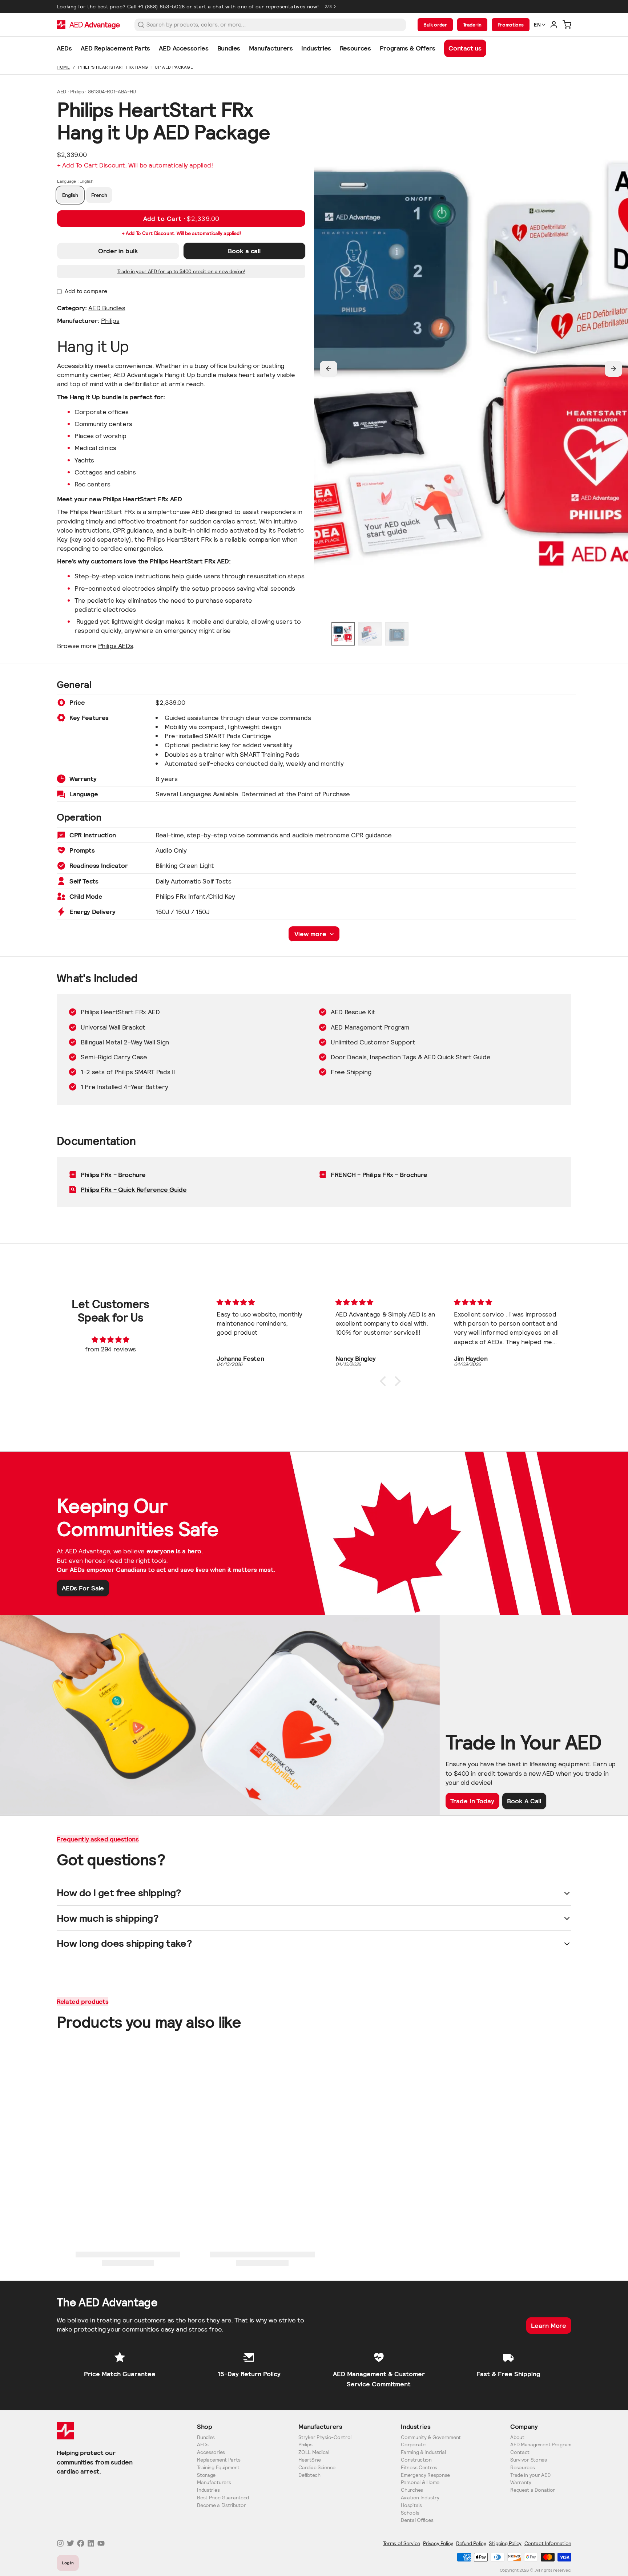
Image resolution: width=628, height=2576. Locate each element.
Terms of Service (402, 2543)
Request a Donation (533, 2490)
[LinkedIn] (91, 2543)
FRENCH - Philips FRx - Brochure (379, 1175)
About (517, 2437)
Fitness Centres (419, 2468)
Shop (205, 2427)
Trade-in (472, 25)
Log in (68, 2563)
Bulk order (435, 25)
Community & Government (431, 2437)
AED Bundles (107, 308)
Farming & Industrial (423, 2452)
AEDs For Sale (83, 1588)
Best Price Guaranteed (223, 2498)
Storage (206, 2475)
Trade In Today (472, 1801)
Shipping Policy (505, 2543)
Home (63, 67)
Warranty (521, 2482)
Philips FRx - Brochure (113, 1175)
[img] (110, 1340)
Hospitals (411, 2505)
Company (524, 2427)
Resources (522, 2468)
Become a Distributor (221, 2505)
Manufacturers (214, 2482)
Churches (412, 2490)
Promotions (511, 25)
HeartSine (309, 2460)
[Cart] (567, 25)
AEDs (203, 2445)
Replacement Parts (219, 2460)
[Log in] (554, 25)
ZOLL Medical (314, 2452)
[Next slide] (613, 369)
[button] (181, 219)
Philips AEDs (116, 646)
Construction (416, 2460)
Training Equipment (218, 2468)
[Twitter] (71, 2543)
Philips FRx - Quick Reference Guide (134, 1190)
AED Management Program (541, 2445)
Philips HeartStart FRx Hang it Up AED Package (136, 67)
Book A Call (524, 1801)
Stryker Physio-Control (325, 2437)
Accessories (211, 2452)
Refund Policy (471, 2543)
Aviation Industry (420, 2498)
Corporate (413, 2445)
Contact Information (548, 2543)
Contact (520, 2452)
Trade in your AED (530, 2475)
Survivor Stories (529, 2460)
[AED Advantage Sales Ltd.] (88, 25)
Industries (208, 2490)
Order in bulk (118, 251)
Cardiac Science (317, 2468)
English (70, 195)
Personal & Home (420, 2482)
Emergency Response (425, 2475)
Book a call (244, 251)
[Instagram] (60, 2543)
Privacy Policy (438, 2543)
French (99, 195)
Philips (110, 321)
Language (75, 181)
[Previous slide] (329, 369)
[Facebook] (81, 2543)
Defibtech (309, 2475)
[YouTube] (101, 2543)
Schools (410, 2513)
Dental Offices (417, 2520)
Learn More (549, 2326)
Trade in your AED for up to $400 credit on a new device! (181, 271)
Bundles (206, 2437)
